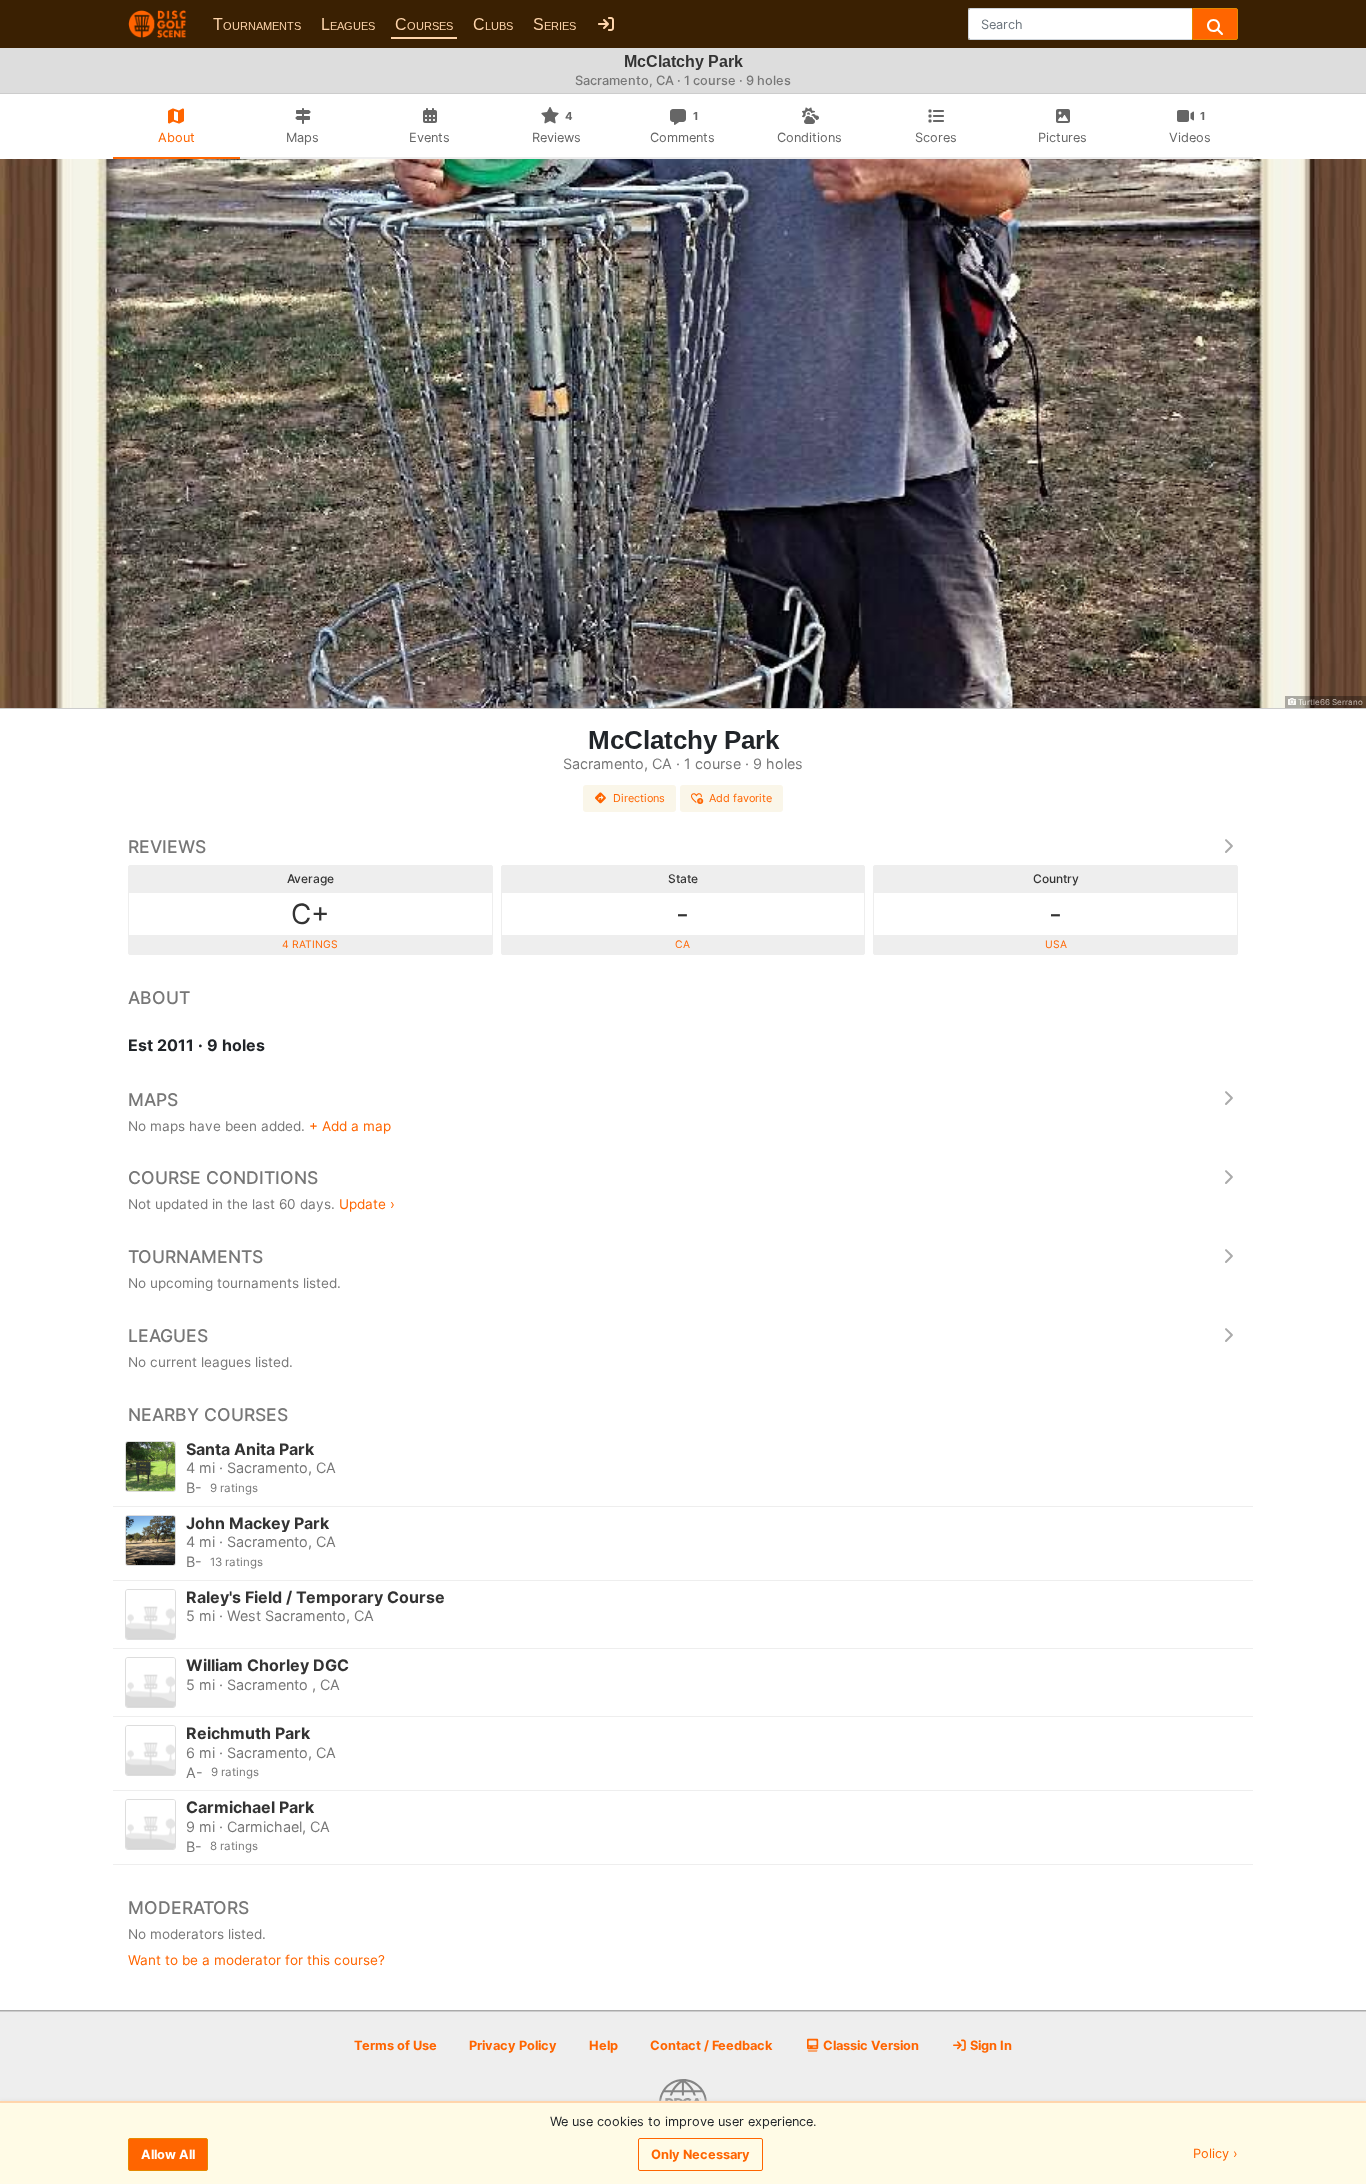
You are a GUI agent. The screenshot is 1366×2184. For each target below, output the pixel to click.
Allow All (168, 2154)
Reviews (167, 846)
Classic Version (869, 2045)
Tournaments (257, 24)
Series (554, 24)
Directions (639, 798)
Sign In (989, 2045)
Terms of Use (395, 2045)
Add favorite (740, 798)
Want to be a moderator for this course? (256, 1960)
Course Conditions (223, 1177)
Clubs (493, 24)
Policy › (1215, 2154)
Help (603, 2045)
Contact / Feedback (711, 2045)
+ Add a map (350, 1126)
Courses (424, 24)
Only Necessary (700, 2154)
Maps (153, 1099)
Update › (367, 1204)
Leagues (348, 24)
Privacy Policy (513, 2045)
